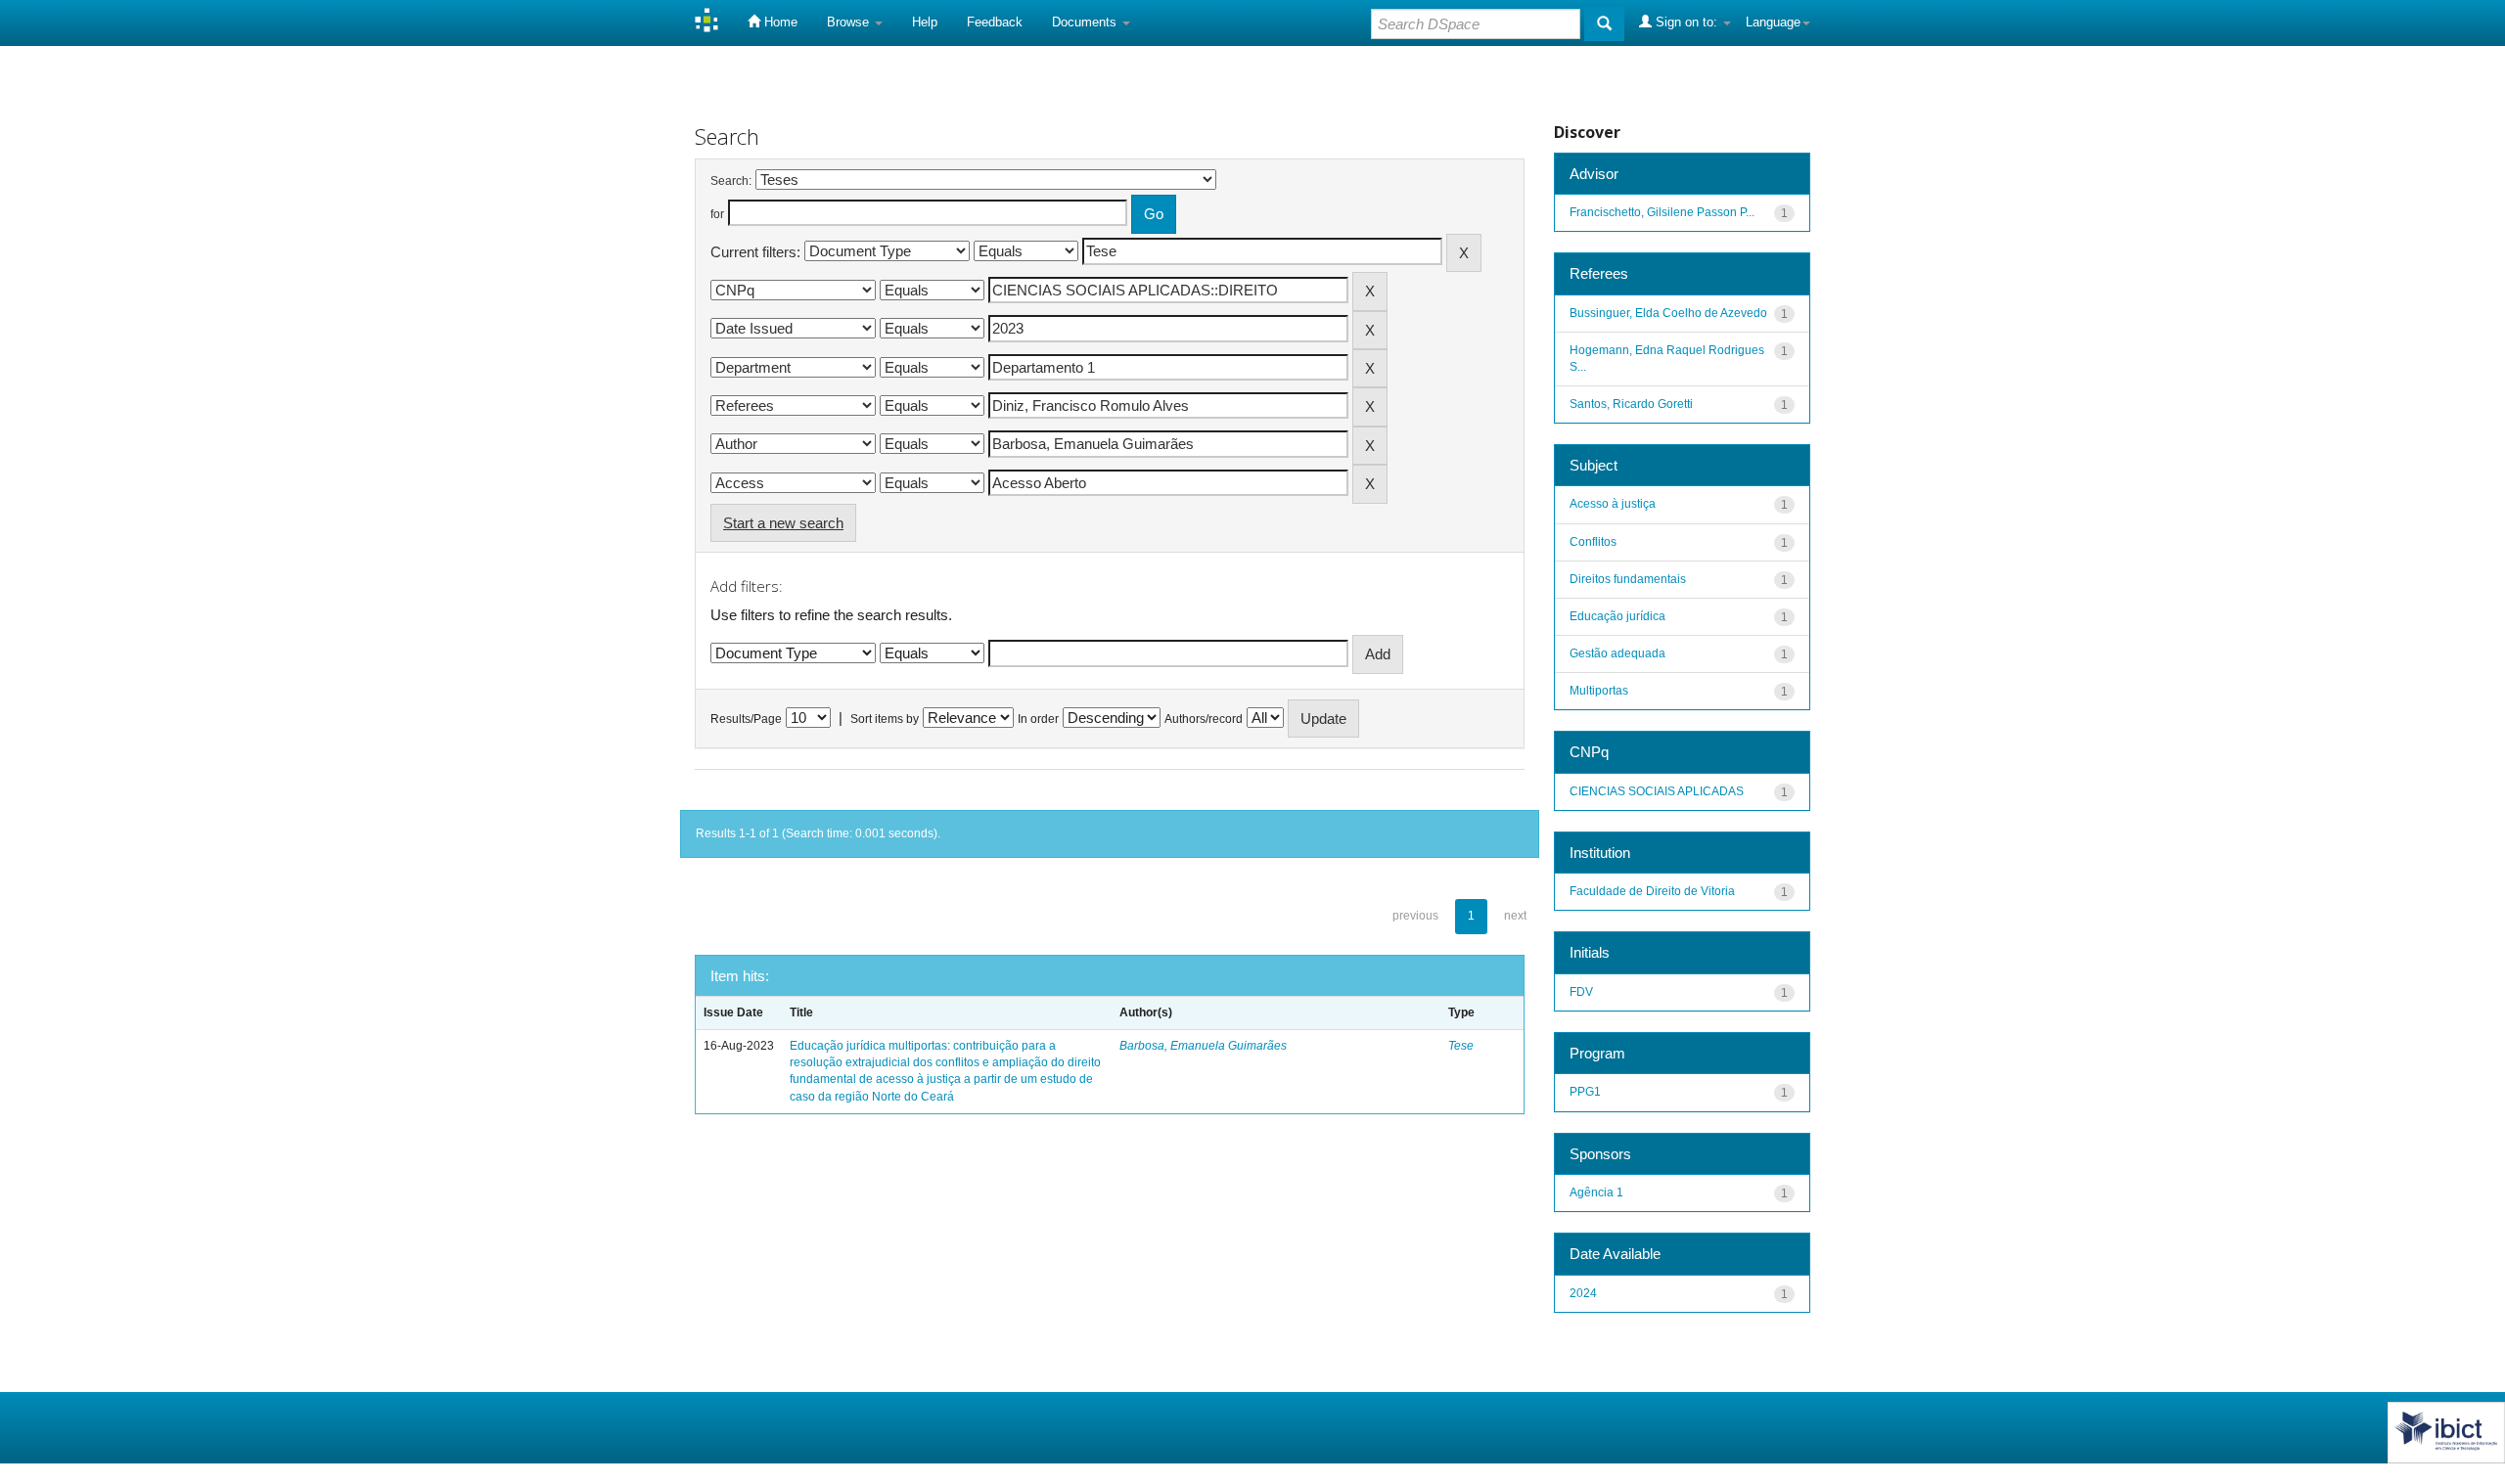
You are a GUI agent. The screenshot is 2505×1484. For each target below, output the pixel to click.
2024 (1583, 1293)
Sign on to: (1686, 22)
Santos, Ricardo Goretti (1631, 404)
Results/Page (746, 719)
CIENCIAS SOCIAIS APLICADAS (1657, 791)
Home (779, 22)
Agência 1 (1596, 1192)
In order (1038, 719)
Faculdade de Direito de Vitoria (1652, 891)
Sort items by (885, 719)
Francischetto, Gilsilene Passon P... (1662, 212)
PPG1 (1585, 1092)
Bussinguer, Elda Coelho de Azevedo (1668, 313)
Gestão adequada (1617, 653)
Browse (850, 22)
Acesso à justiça (1613, 504)
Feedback (995, 22)
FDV (1581, 992)
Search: (731, 181)
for (717, 214)
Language (1773, 22)
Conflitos (1593, 542)
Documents (1086, 22)
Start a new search (783, 523)
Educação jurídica (1617, 616)
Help (925, 22)
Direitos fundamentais (1628, 579)
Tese (1461, 1046)
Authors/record (1204, 719)
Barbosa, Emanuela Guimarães (1203, 1046)
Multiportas (1599, 691)
